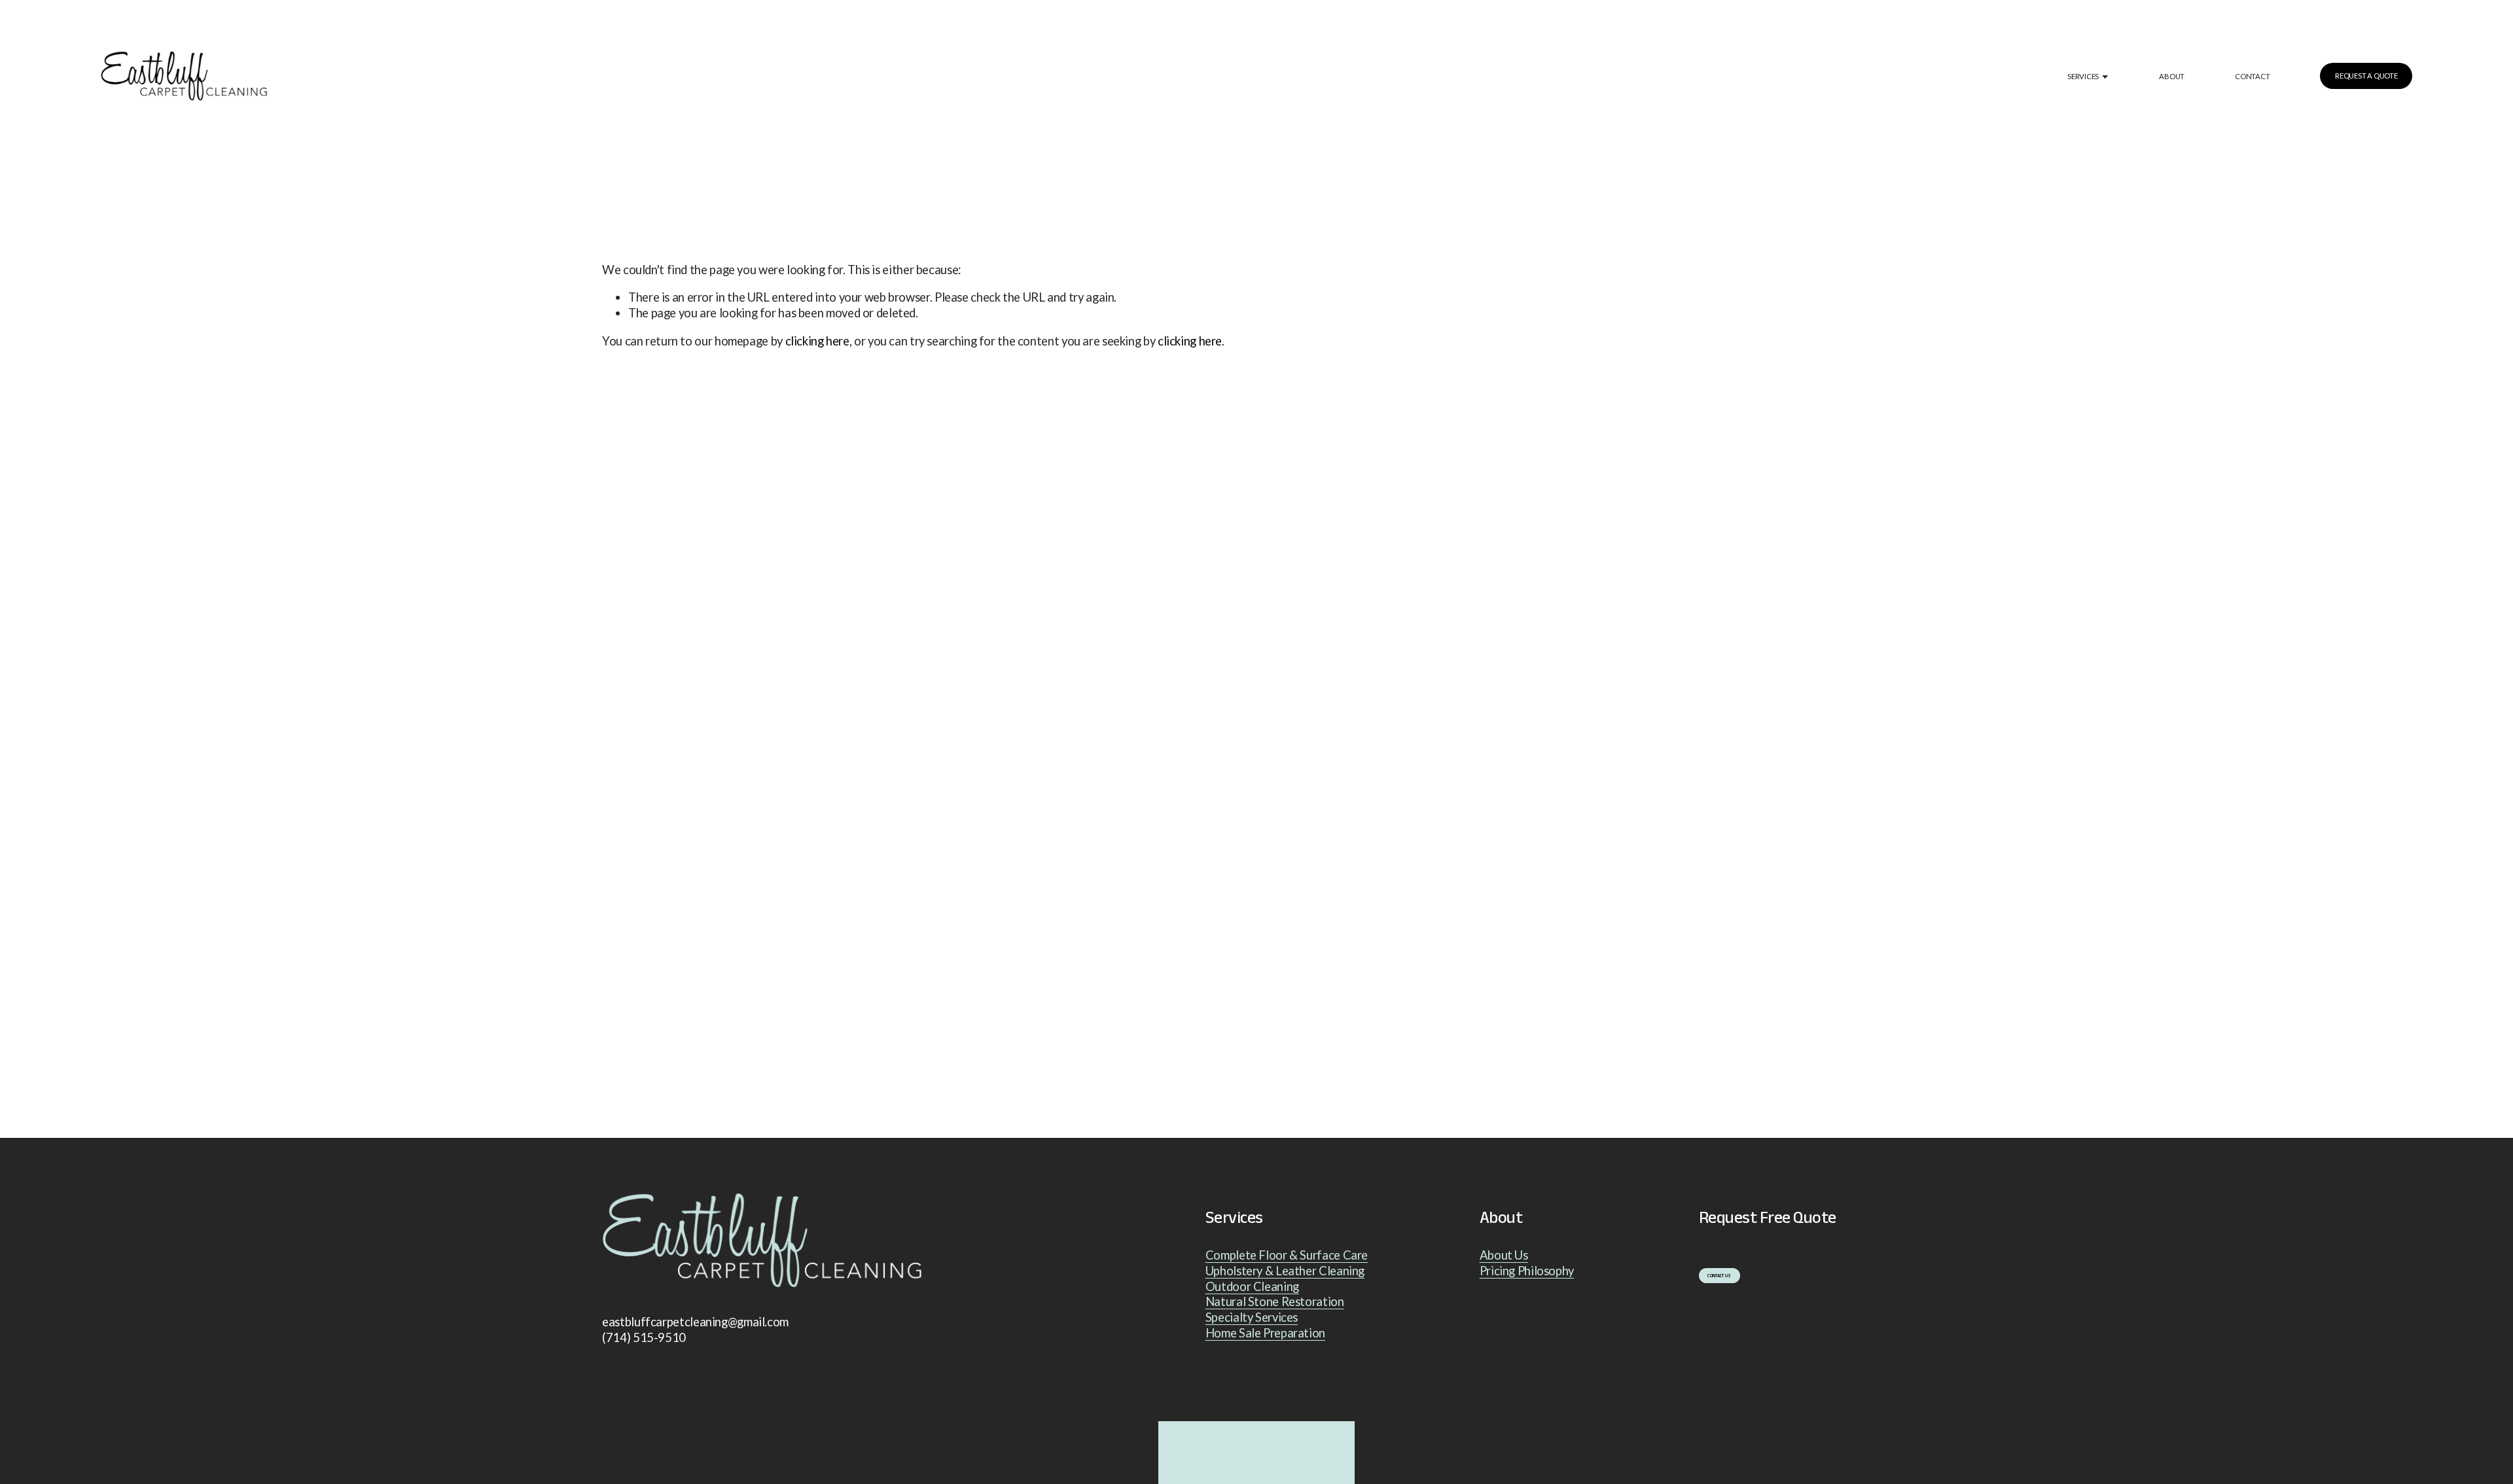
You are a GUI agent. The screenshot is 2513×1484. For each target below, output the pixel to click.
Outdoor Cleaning (1252, 1286)
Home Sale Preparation (1265, 1333)
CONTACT (2252, 76)
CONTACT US (1719, 1276)
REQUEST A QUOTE (2366, 76)
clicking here (817, 341)
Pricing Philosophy (1527, 1271)
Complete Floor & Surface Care (1287, 1255)
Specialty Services (1252, 1317)
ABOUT (2172, 76)
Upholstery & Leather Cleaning (1285, 1271)
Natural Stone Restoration (1275, 1301)
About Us (1504, 1255)
